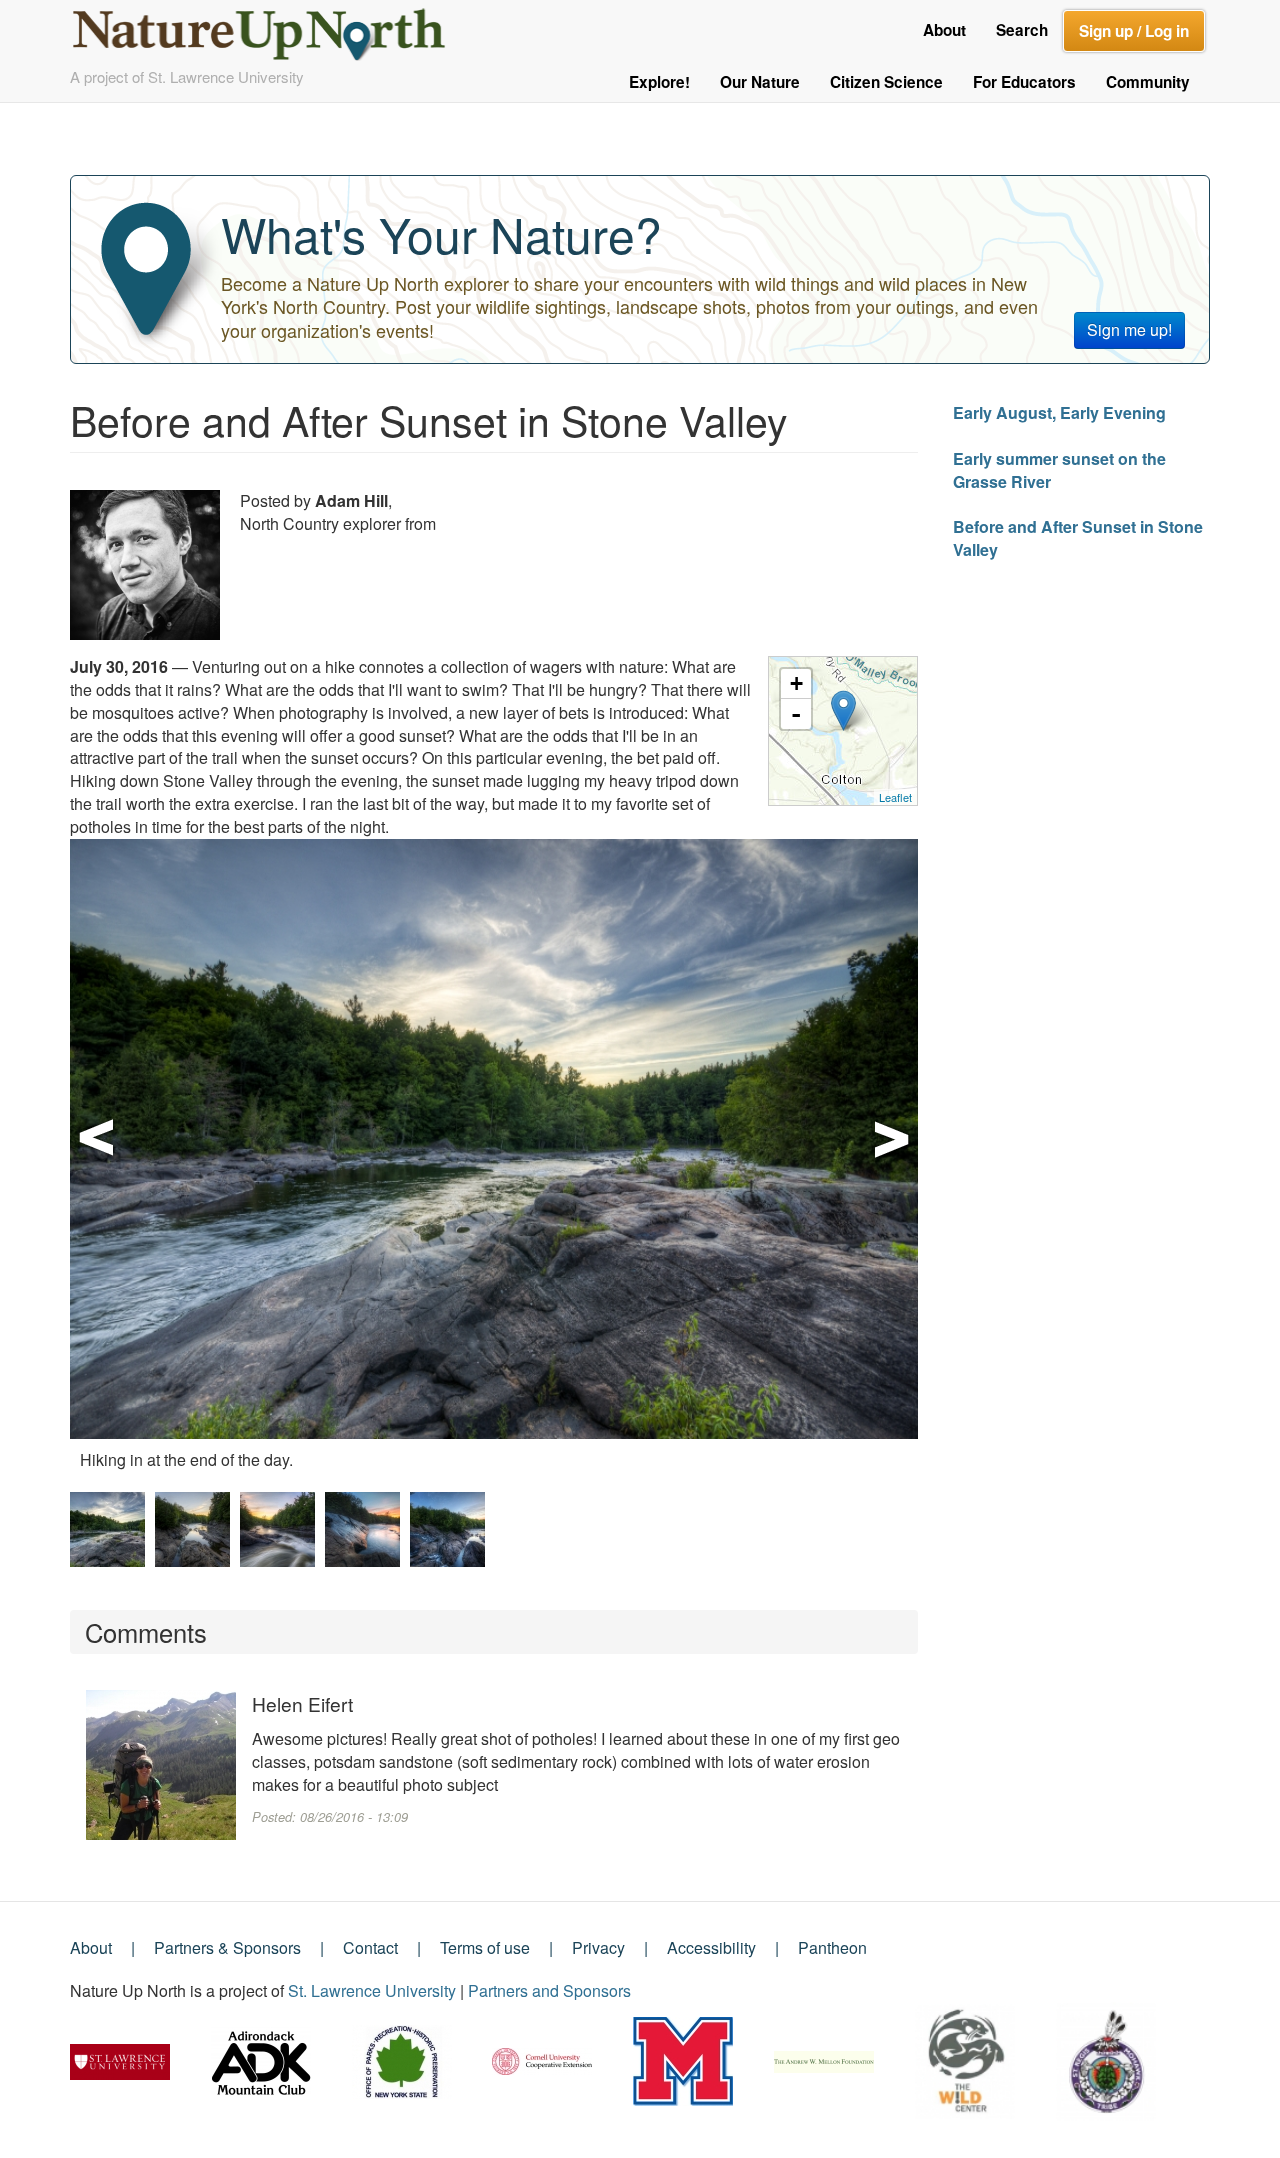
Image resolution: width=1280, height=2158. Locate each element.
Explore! (659, 82)
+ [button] (796, 683)
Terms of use (485, 1947)
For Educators (1024, 82)
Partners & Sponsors (227, 1947)
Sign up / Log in (1134, 31)
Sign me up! (1129, 329)
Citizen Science (886, 82)
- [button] (796, 714)
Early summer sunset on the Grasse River (1059, 470)
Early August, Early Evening (1059, 412)
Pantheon (832, 1947)
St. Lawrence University (372, 1990)
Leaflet (895, 797)
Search (1022, 30)
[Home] (267, 28)
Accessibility (711, 1947)
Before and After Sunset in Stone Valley (1078, 538)
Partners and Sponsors (549, 1990)
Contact (370, 1947)
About (944, 30)
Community (1148, 82)
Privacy (598, 1947)
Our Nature (760, 82)
